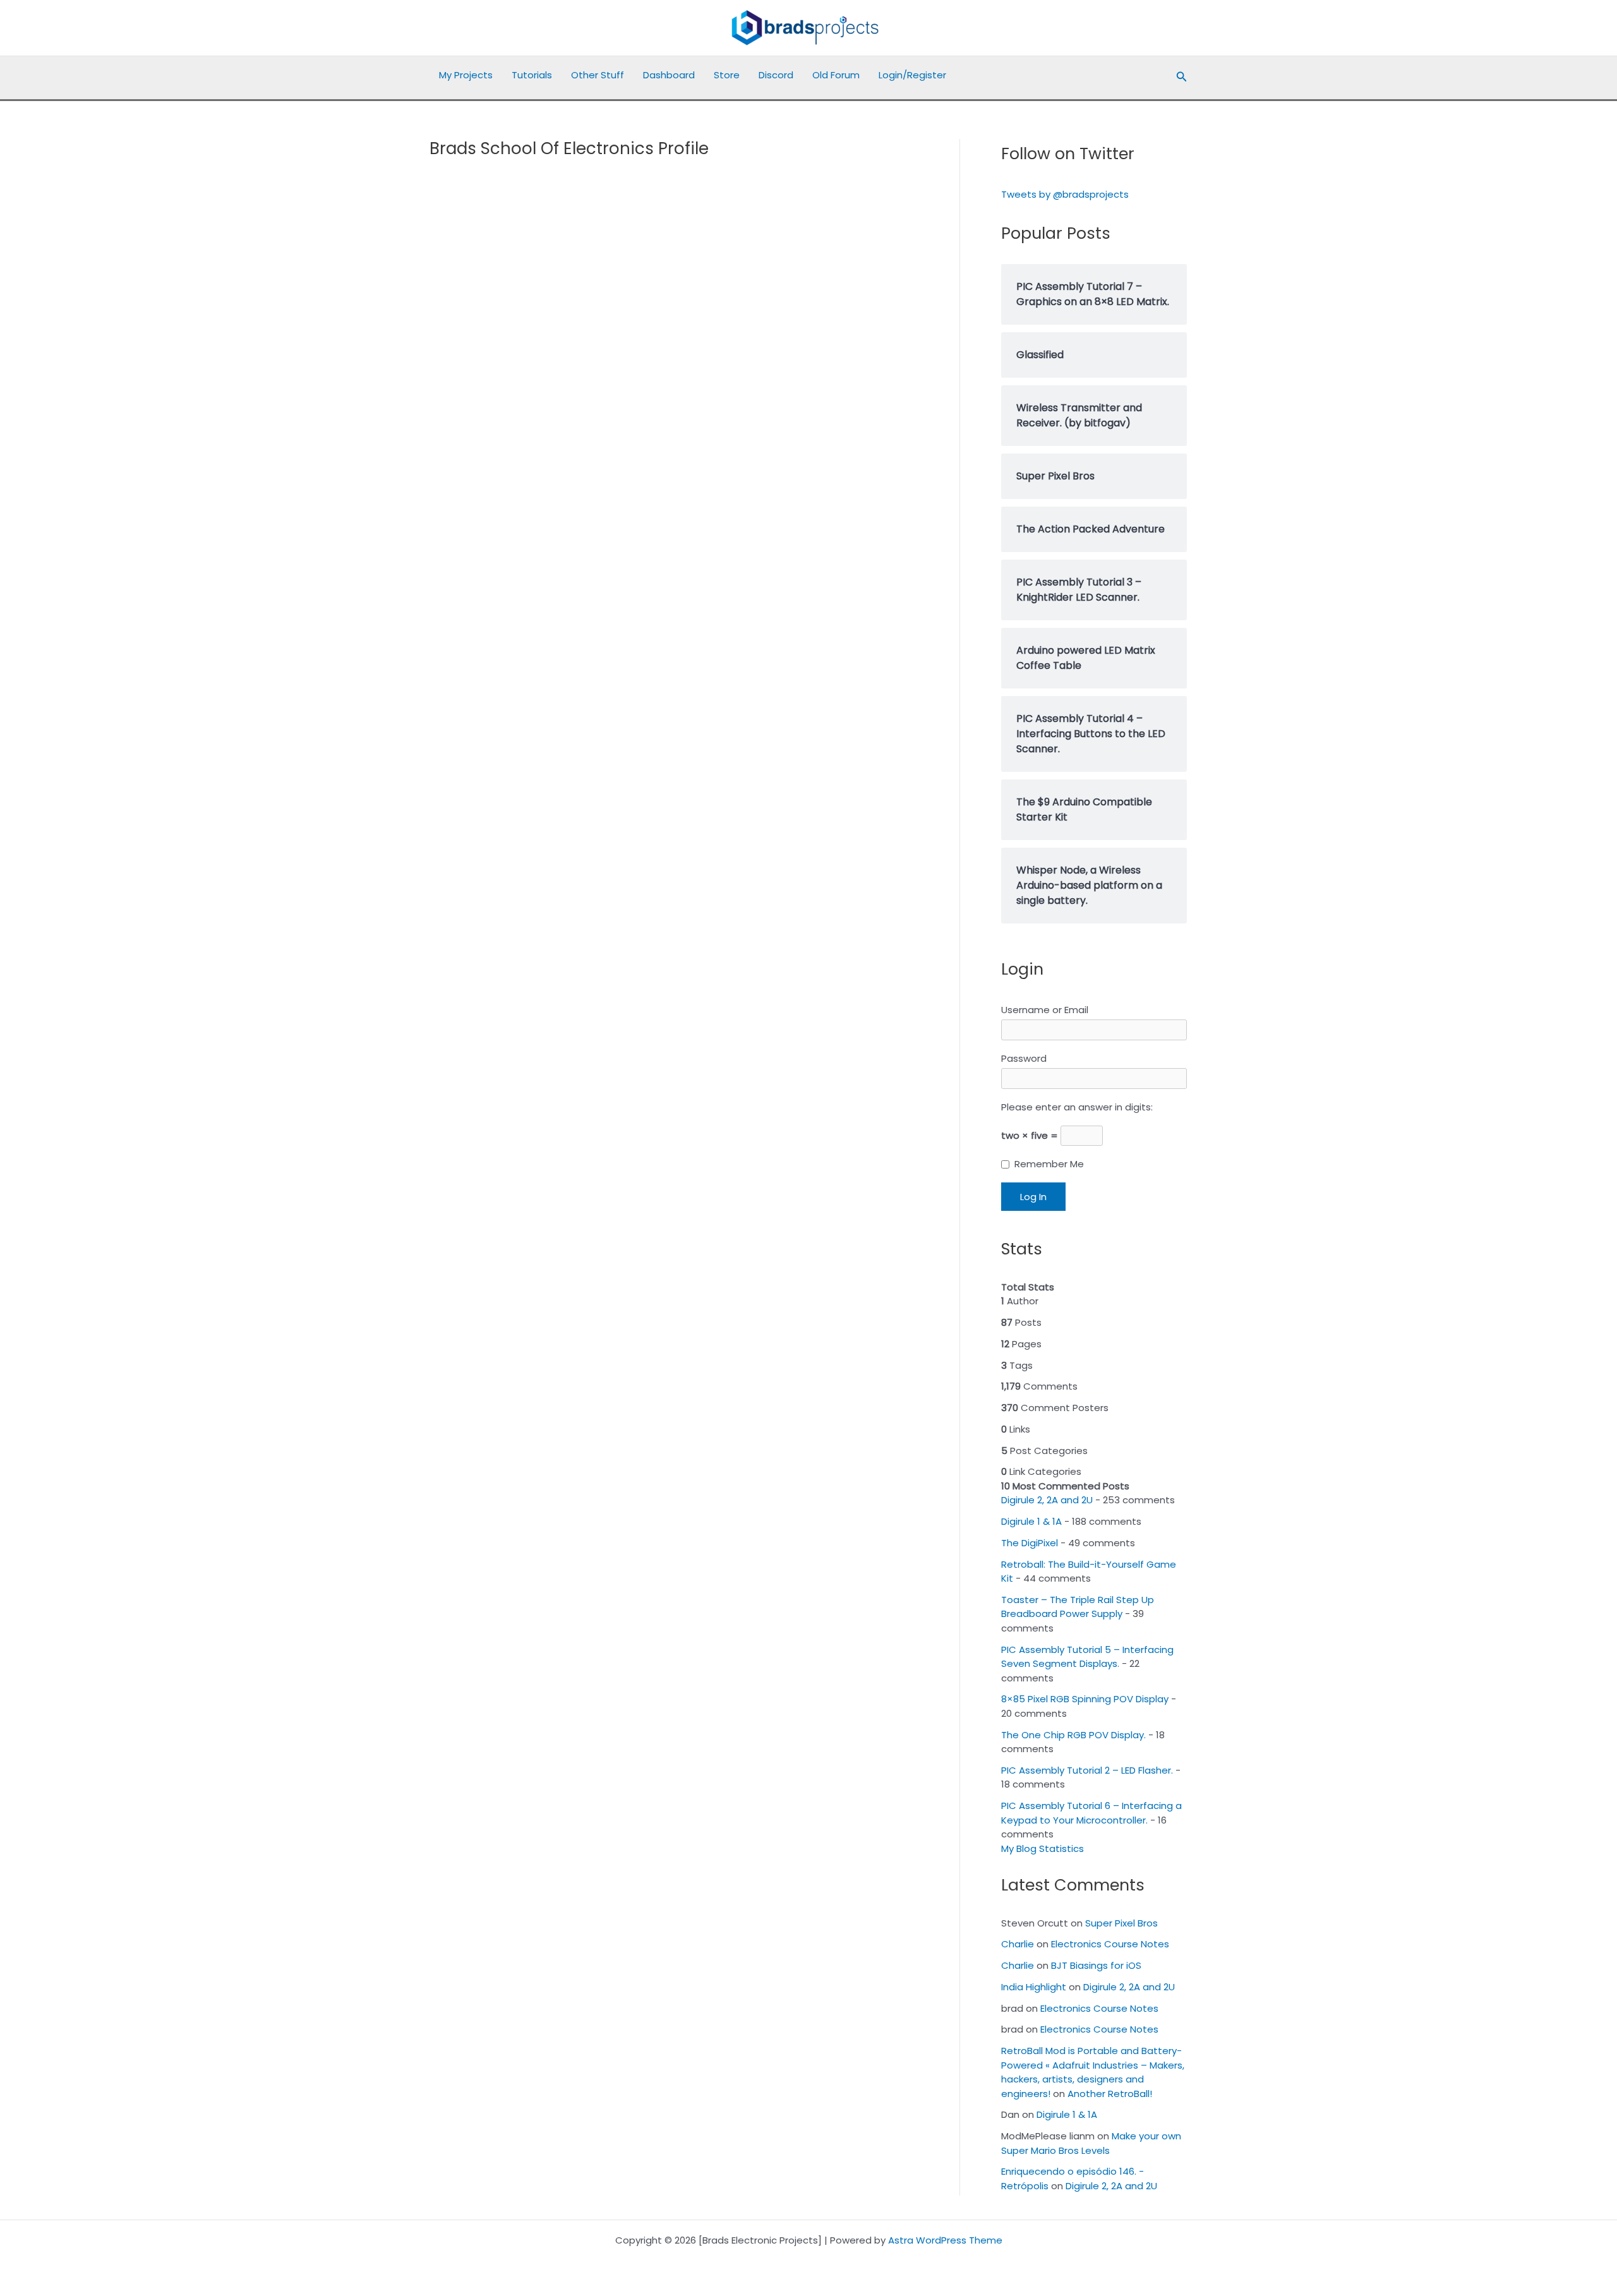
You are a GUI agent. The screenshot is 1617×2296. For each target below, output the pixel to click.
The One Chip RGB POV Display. (1073, 1735)
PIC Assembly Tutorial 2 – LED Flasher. (1087, 1770)
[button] (1182, 78)
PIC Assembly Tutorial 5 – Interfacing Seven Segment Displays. (1087, 1657)
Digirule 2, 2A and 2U (1047, 1500)
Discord (776, 75)
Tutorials (532, 75)
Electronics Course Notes (1110, 1944)
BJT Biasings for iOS (1096, 1965)
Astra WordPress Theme (945, 2240)
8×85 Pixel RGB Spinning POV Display (1085, 1699)
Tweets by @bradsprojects (1065, 194)
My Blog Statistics (1043, 1848)
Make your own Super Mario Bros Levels (1091, 2143)
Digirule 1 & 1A (1031, 1521)
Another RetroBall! (1110, 2094)
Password (1024, 1058)
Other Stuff (598, 75)
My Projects (466, 75)
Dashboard (669, 75)
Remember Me (1049, 1164)
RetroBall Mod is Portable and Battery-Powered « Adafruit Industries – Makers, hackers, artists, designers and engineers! (1093, 2072)
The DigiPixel (1030, 1543)
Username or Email (1045, 1010)
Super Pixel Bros (1121, 1923)
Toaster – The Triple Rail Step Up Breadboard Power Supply (1078, 1607)
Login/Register (912, 75)
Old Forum (836, 75)
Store (727, 75)
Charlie (1018, 1944)
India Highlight (1034, 1987)
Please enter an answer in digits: (1077, 1107)
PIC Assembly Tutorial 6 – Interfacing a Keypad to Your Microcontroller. (1091, 1813)
